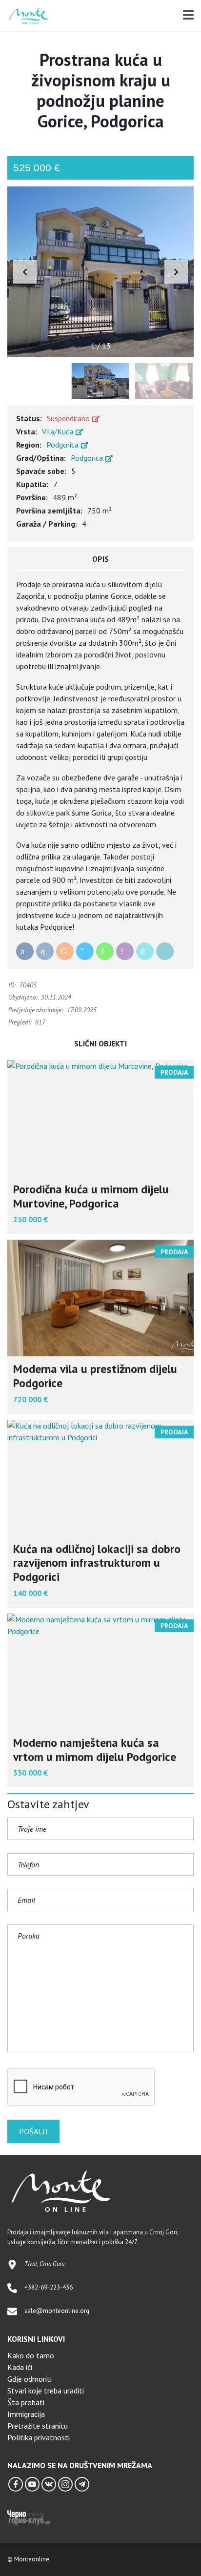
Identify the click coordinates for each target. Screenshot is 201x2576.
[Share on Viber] (125, 951)
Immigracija (26, 2414)
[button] (176, 272)
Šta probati (26, 2402)
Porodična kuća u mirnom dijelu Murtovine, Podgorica (91, 1196)
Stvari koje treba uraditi (46, 2391)
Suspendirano (69, 418)
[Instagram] (65, 2484)
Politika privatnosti (39, 2437)
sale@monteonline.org (57, 2311)
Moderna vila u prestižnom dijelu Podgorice (95, 1376)
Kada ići (20, 2367)
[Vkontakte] (49, 2484)
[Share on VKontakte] (45, 951)
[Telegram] (82, 2484)
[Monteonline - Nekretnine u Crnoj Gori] (25, 16)
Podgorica (63, 445)
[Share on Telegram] (85, 951)
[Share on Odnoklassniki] (65, 951)
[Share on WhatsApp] (105, 951)
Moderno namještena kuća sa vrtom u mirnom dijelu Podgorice (95, 1750)
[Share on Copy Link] (165, 951)
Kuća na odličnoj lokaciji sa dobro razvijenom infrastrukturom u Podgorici (97, 1563)
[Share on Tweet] (145, 951)
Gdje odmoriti (30, 2379)
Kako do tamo (31, 2355)
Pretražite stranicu (38, 2426)
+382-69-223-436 (49, 2287)
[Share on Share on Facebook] (25, 951)
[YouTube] (32, 2484)
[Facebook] (16, 2484)
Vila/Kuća (59, 431)
